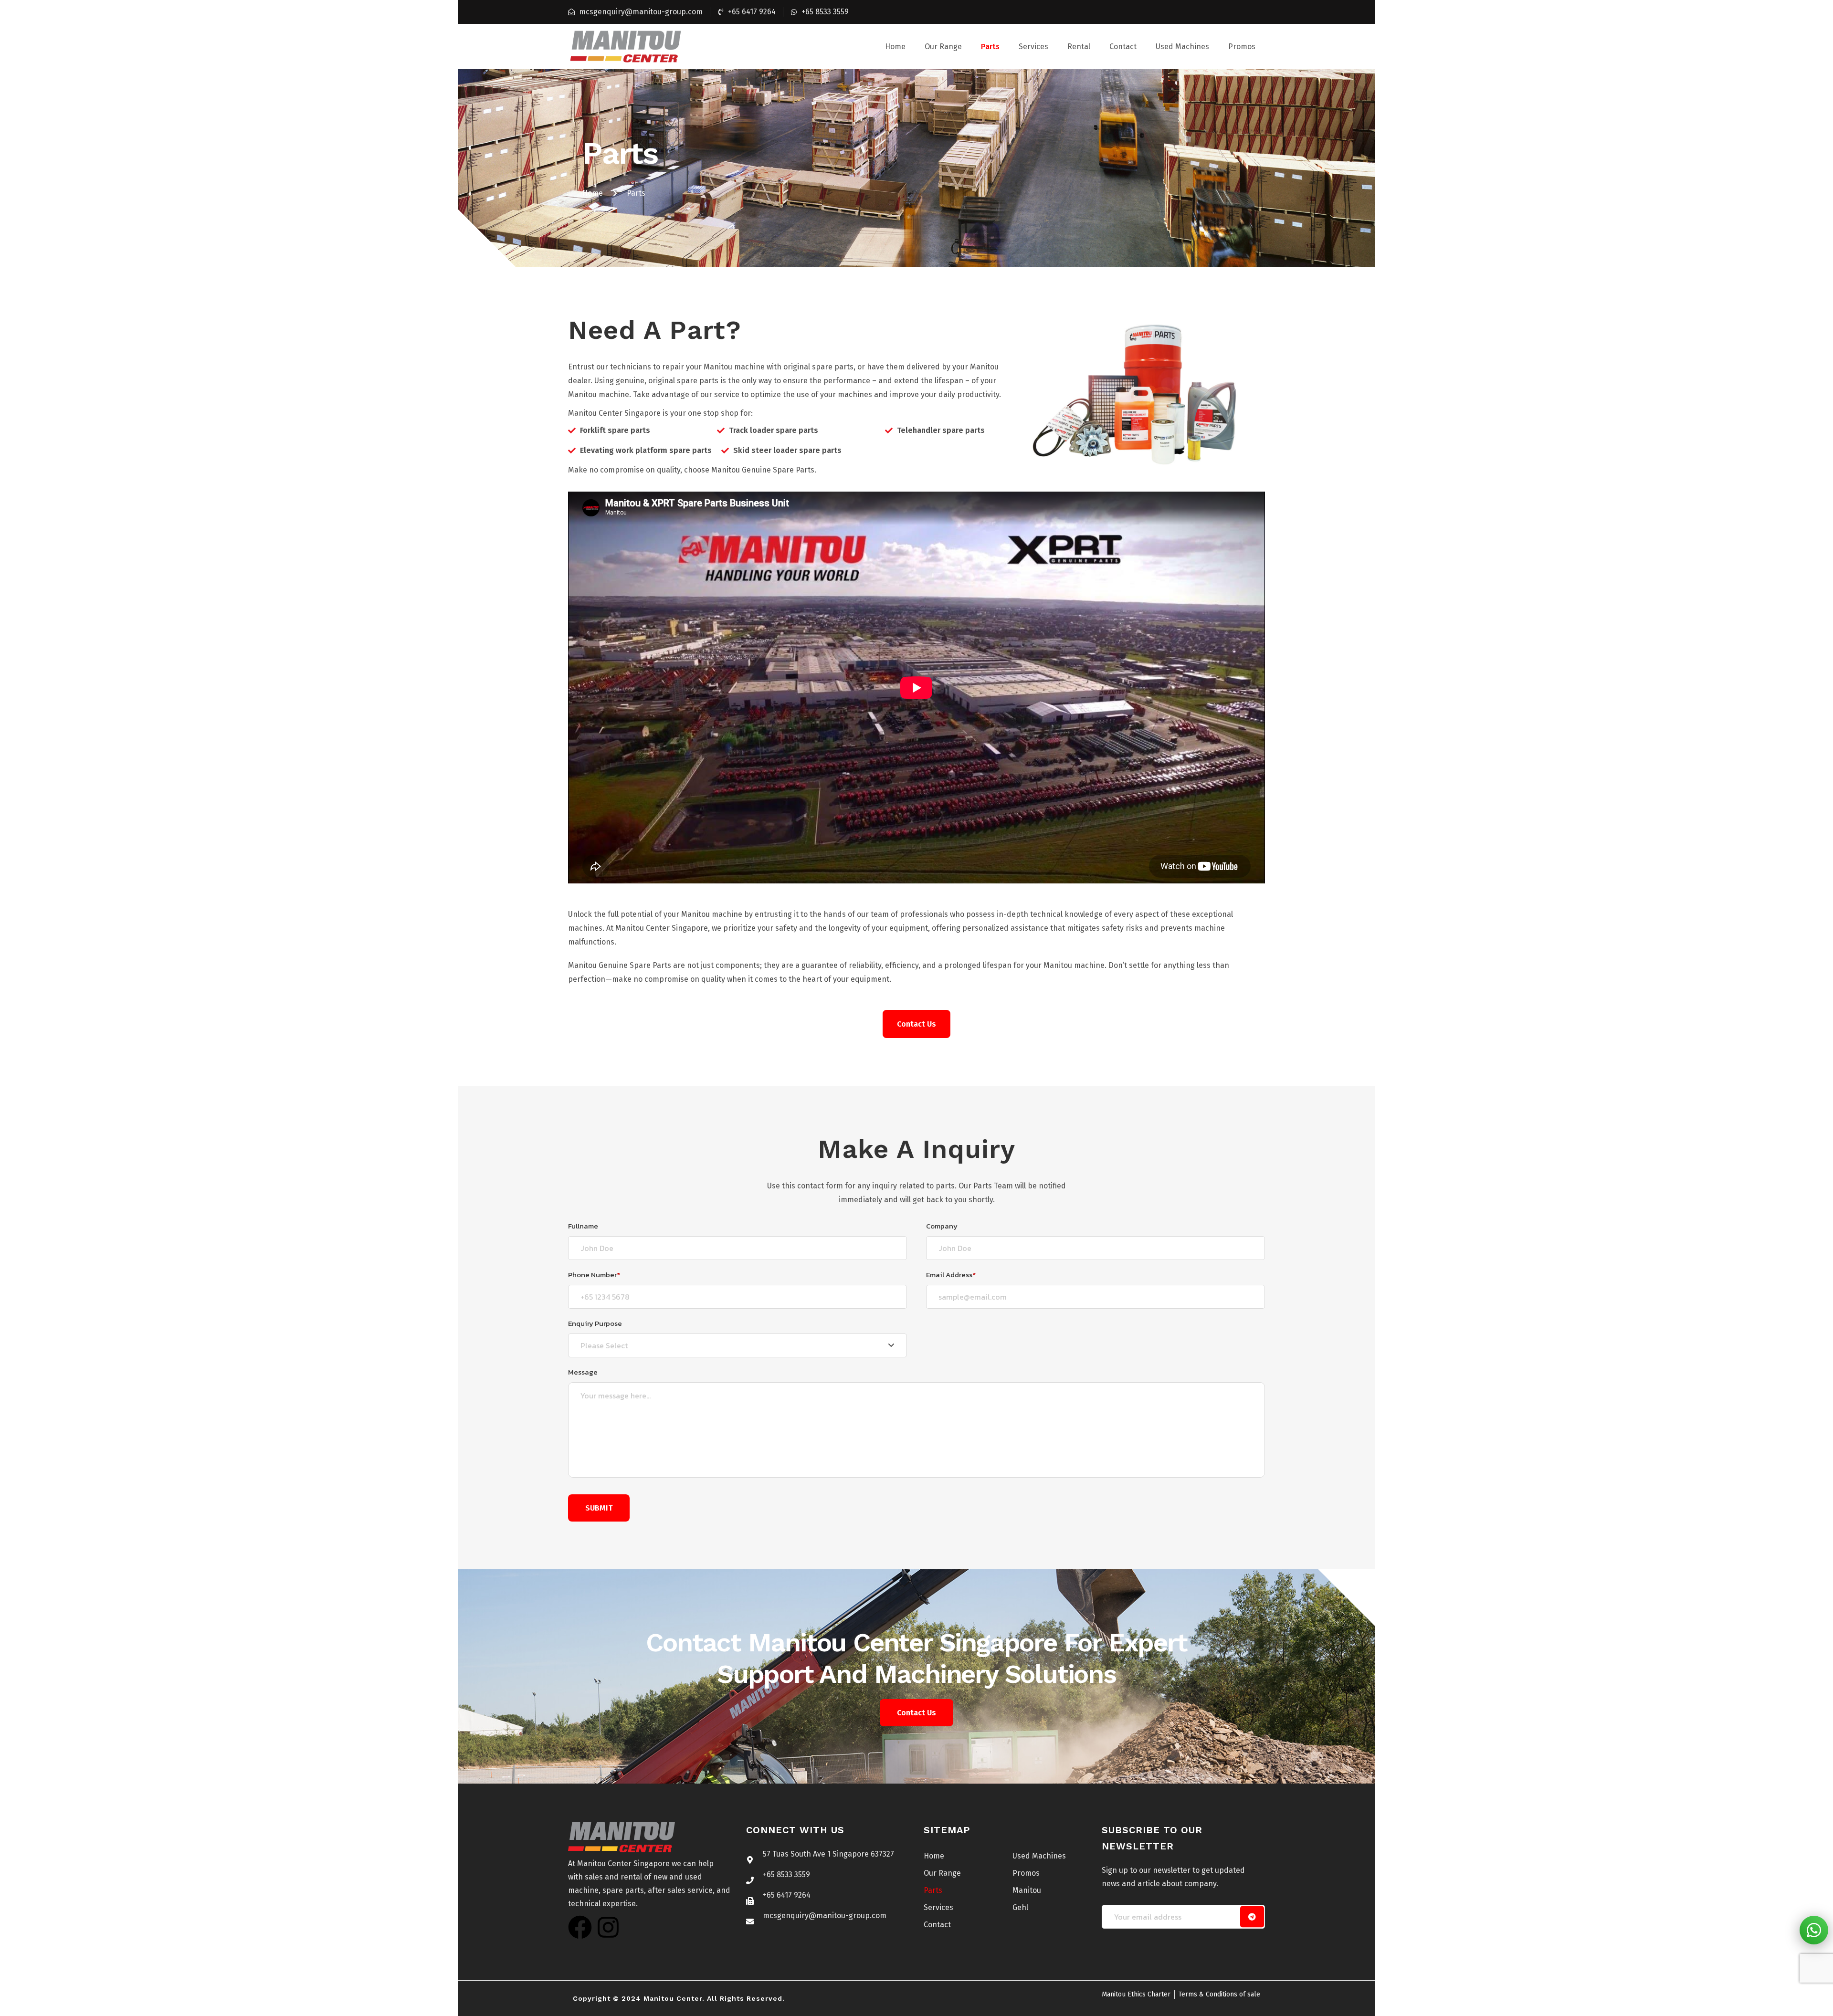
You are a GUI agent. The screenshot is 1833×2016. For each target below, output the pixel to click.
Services (1033, 47)
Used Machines (1182, 47)
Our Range (943, 47)
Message (583, 1372)
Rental (1079, 47)
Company (942, 1226)
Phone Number (594, 1275)
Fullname (583, 1226)
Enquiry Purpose (595, 1323)
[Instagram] (608, 1927)
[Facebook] (580, 1927)
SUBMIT (599, 1508)
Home (895, 47)
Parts (990, 47)
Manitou (1027, 1890)
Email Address (951, 1275)
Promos (1242, 47)
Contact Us (916, 1713)
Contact (1123, 47)
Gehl (1020, 1907)
